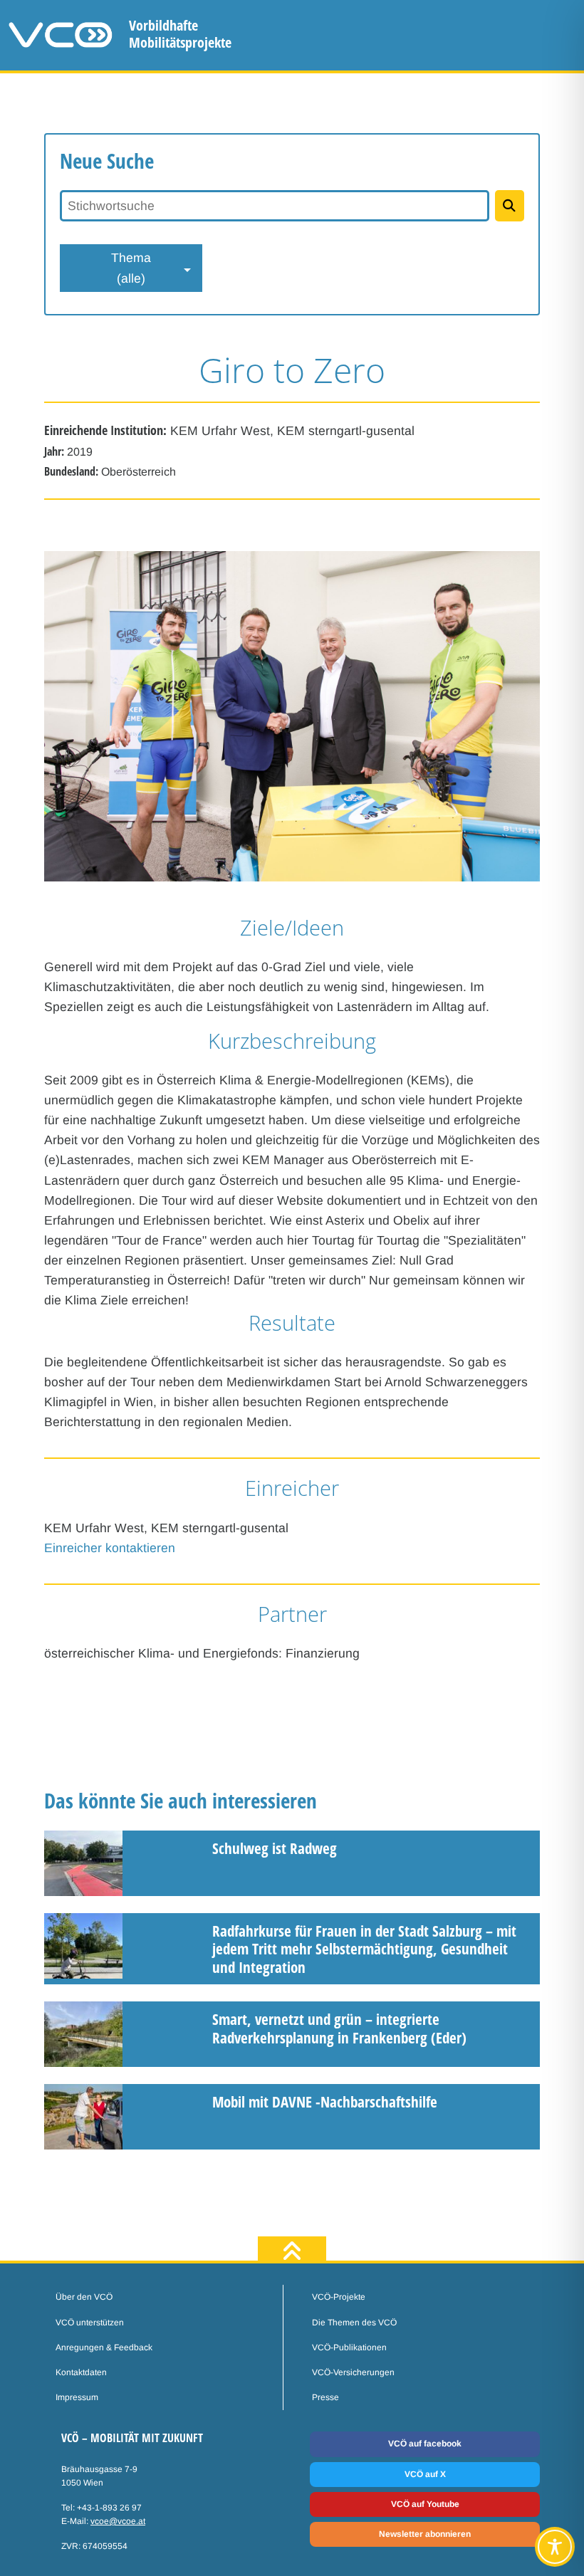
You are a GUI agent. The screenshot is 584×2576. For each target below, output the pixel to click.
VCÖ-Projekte (339, 2297)
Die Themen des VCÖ (354, 2323)
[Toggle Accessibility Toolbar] (555, 2547)
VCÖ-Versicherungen (353, 2372)
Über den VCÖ (84, 2297)
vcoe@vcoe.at (118, 2521)
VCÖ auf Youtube (425, 2504)
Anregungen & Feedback (104, 2347)
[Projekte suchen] (510, 206)
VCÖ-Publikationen (349, 2347)
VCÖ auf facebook (425, 2444)
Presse (325, 2397)
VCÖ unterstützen (90, 2323)
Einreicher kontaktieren (110, 1548)
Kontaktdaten (81, 2372)
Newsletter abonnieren (425, 2534)
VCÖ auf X (425, 2474)
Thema (131, 268)
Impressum (77, 2397)
